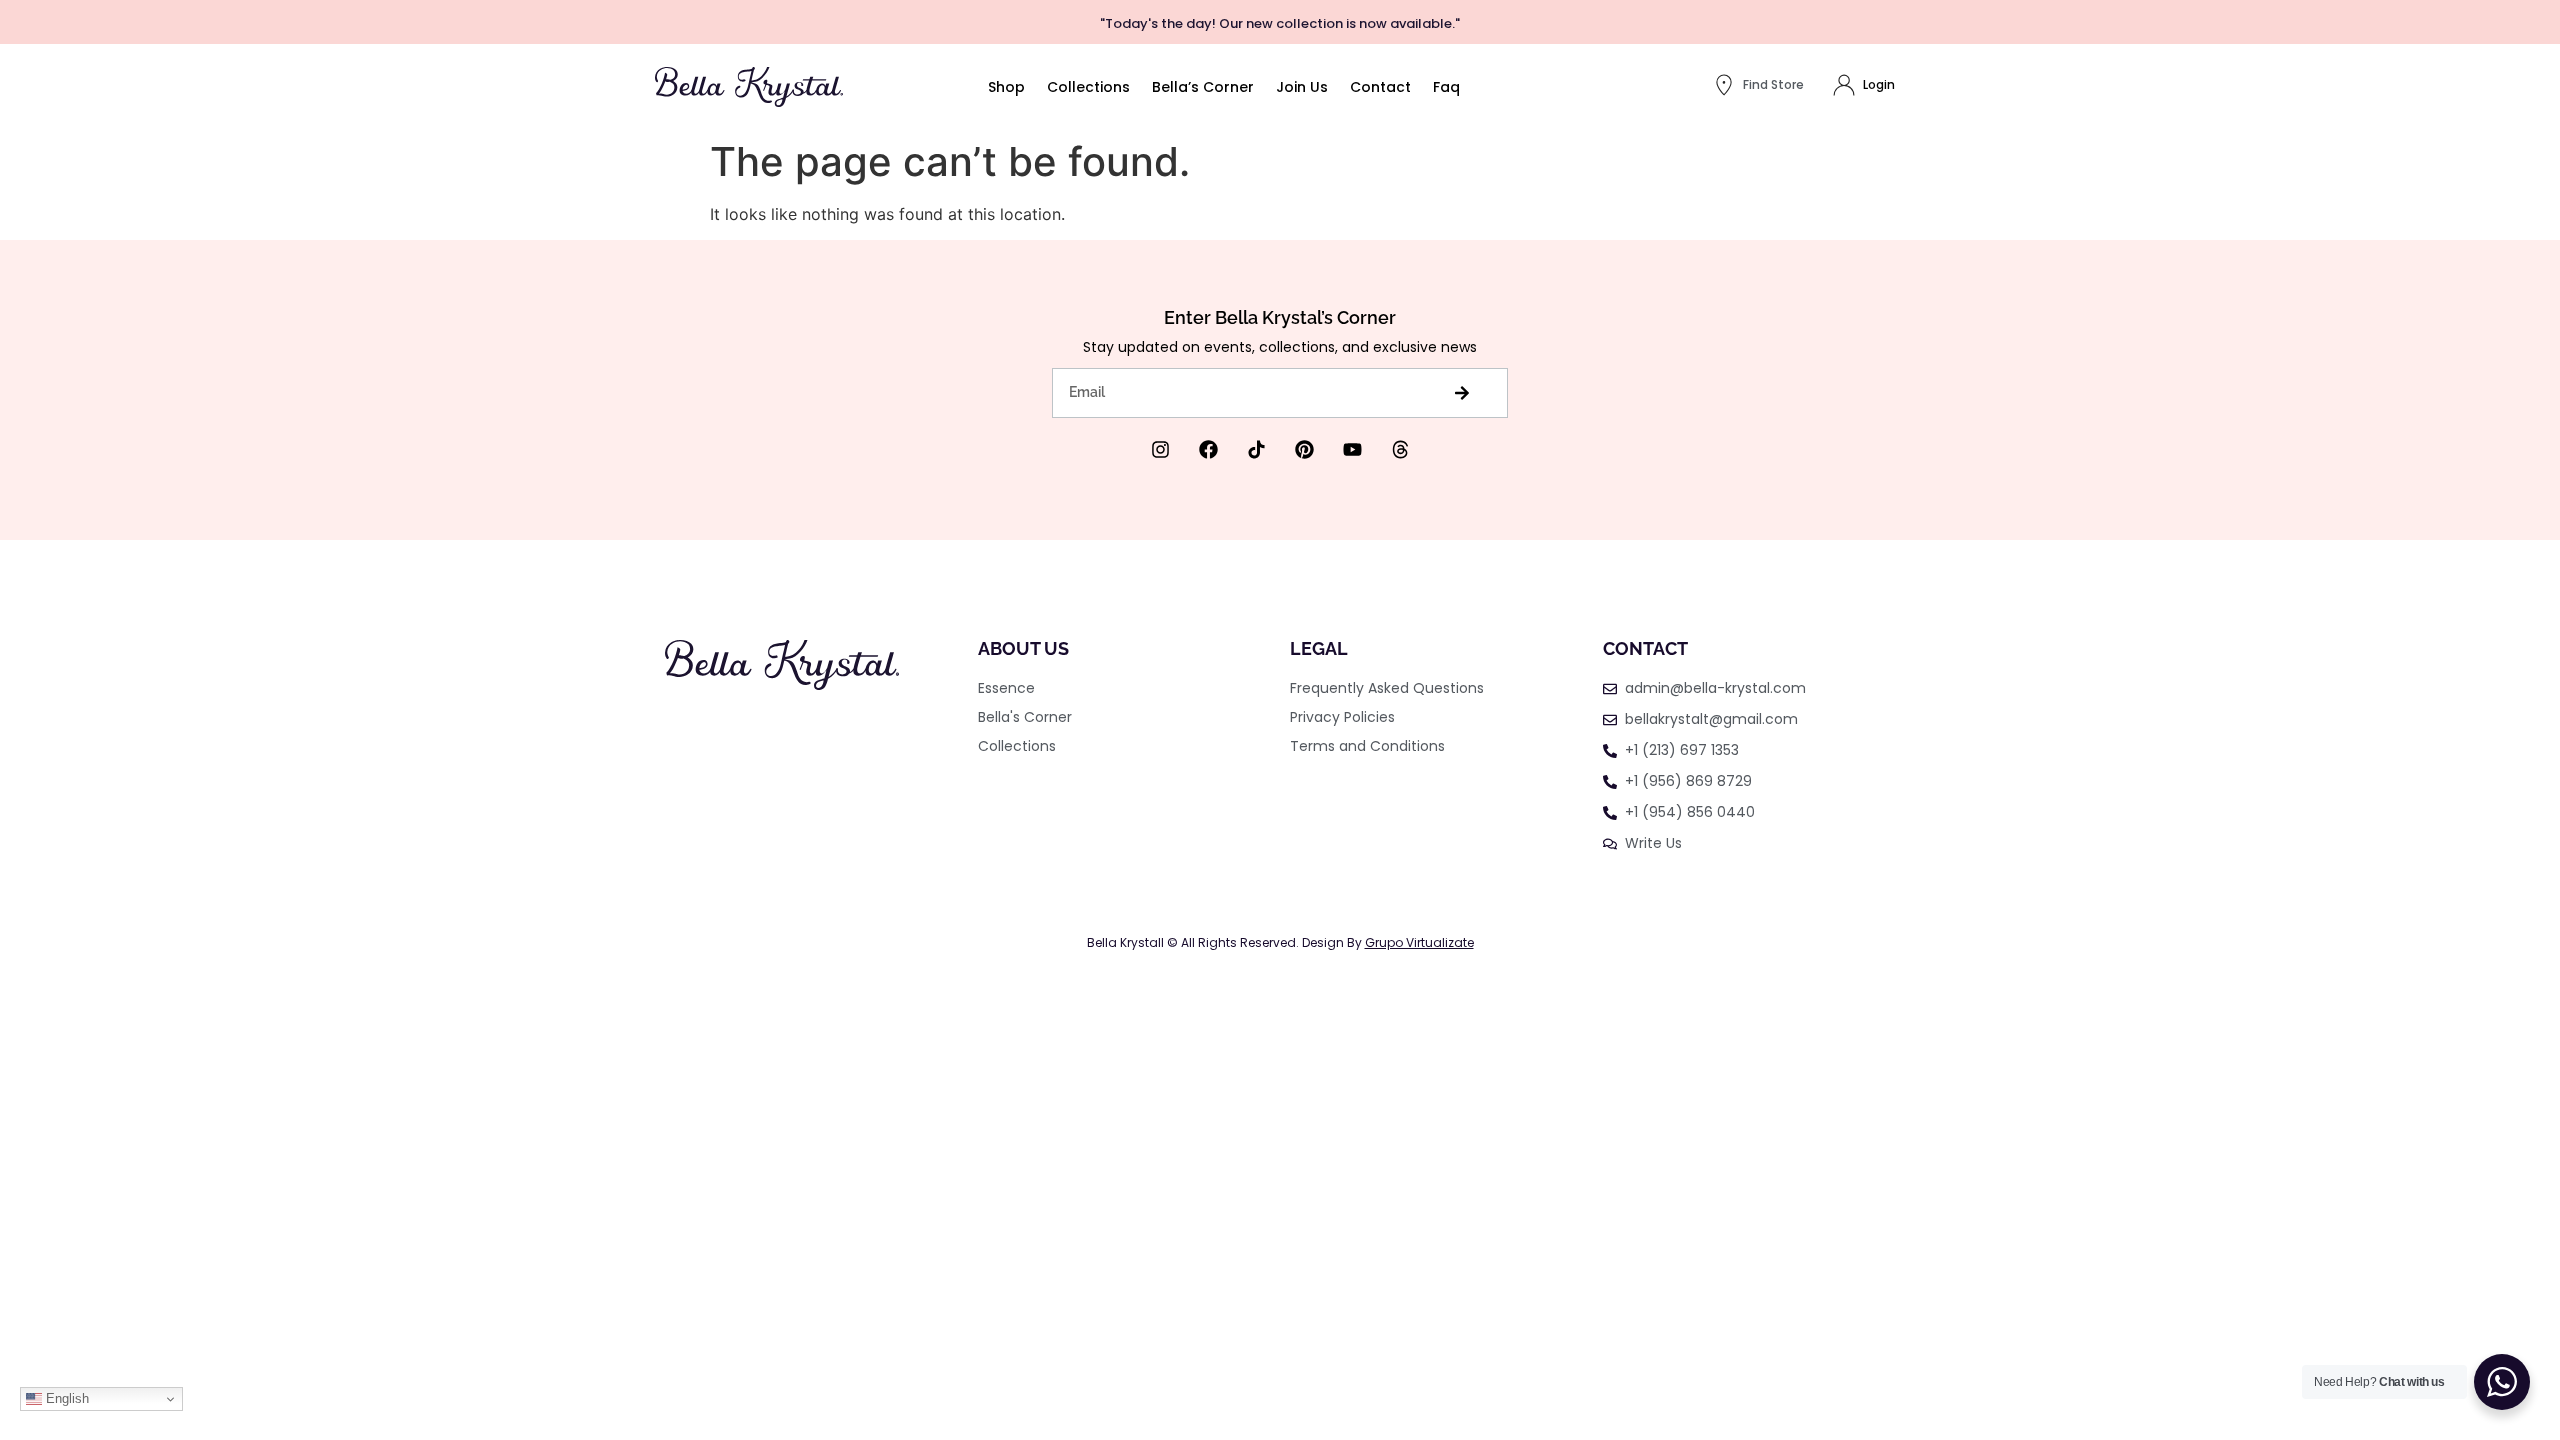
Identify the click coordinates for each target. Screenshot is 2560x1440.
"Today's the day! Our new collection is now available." (1280, 23)
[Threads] (1400, 449)
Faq (1446, 87)
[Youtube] (1352, 449)
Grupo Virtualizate (1419, 942)
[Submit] (1461, 392)
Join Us (1302, 87)
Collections (1088, 87)
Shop (1006, 87)
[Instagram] (1160, 449)
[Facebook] (1208, 449)
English (65, 1398)
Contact (1380, 87)
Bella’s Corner (1203, 87)
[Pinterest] (1304, 449)
